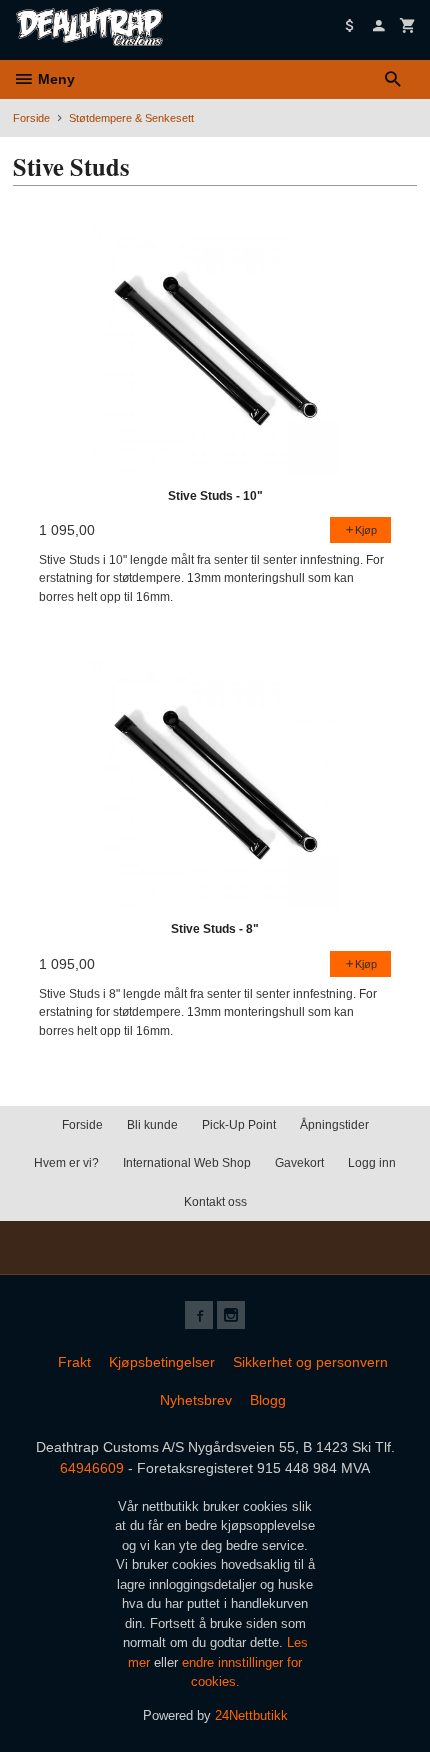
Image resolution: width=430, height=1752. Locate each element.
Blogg (268, 1400)
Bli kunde (152, 1125)
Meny (54, 79)
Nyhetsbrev (196, 1400)
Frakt (74, 1362)
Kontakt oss (215, 1202)
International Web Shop (187, 1163)
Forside (31, 118)
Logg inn (372, 1163)
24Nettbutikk (251, 1715)
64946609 (92, 1468)
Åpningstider (334, 1125)
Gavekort (299, 1163)
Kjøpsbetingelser (162, 1362)
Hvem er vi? (66, 1163)
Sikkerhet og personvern (310, 1362)
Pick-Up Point (239, 1125)
